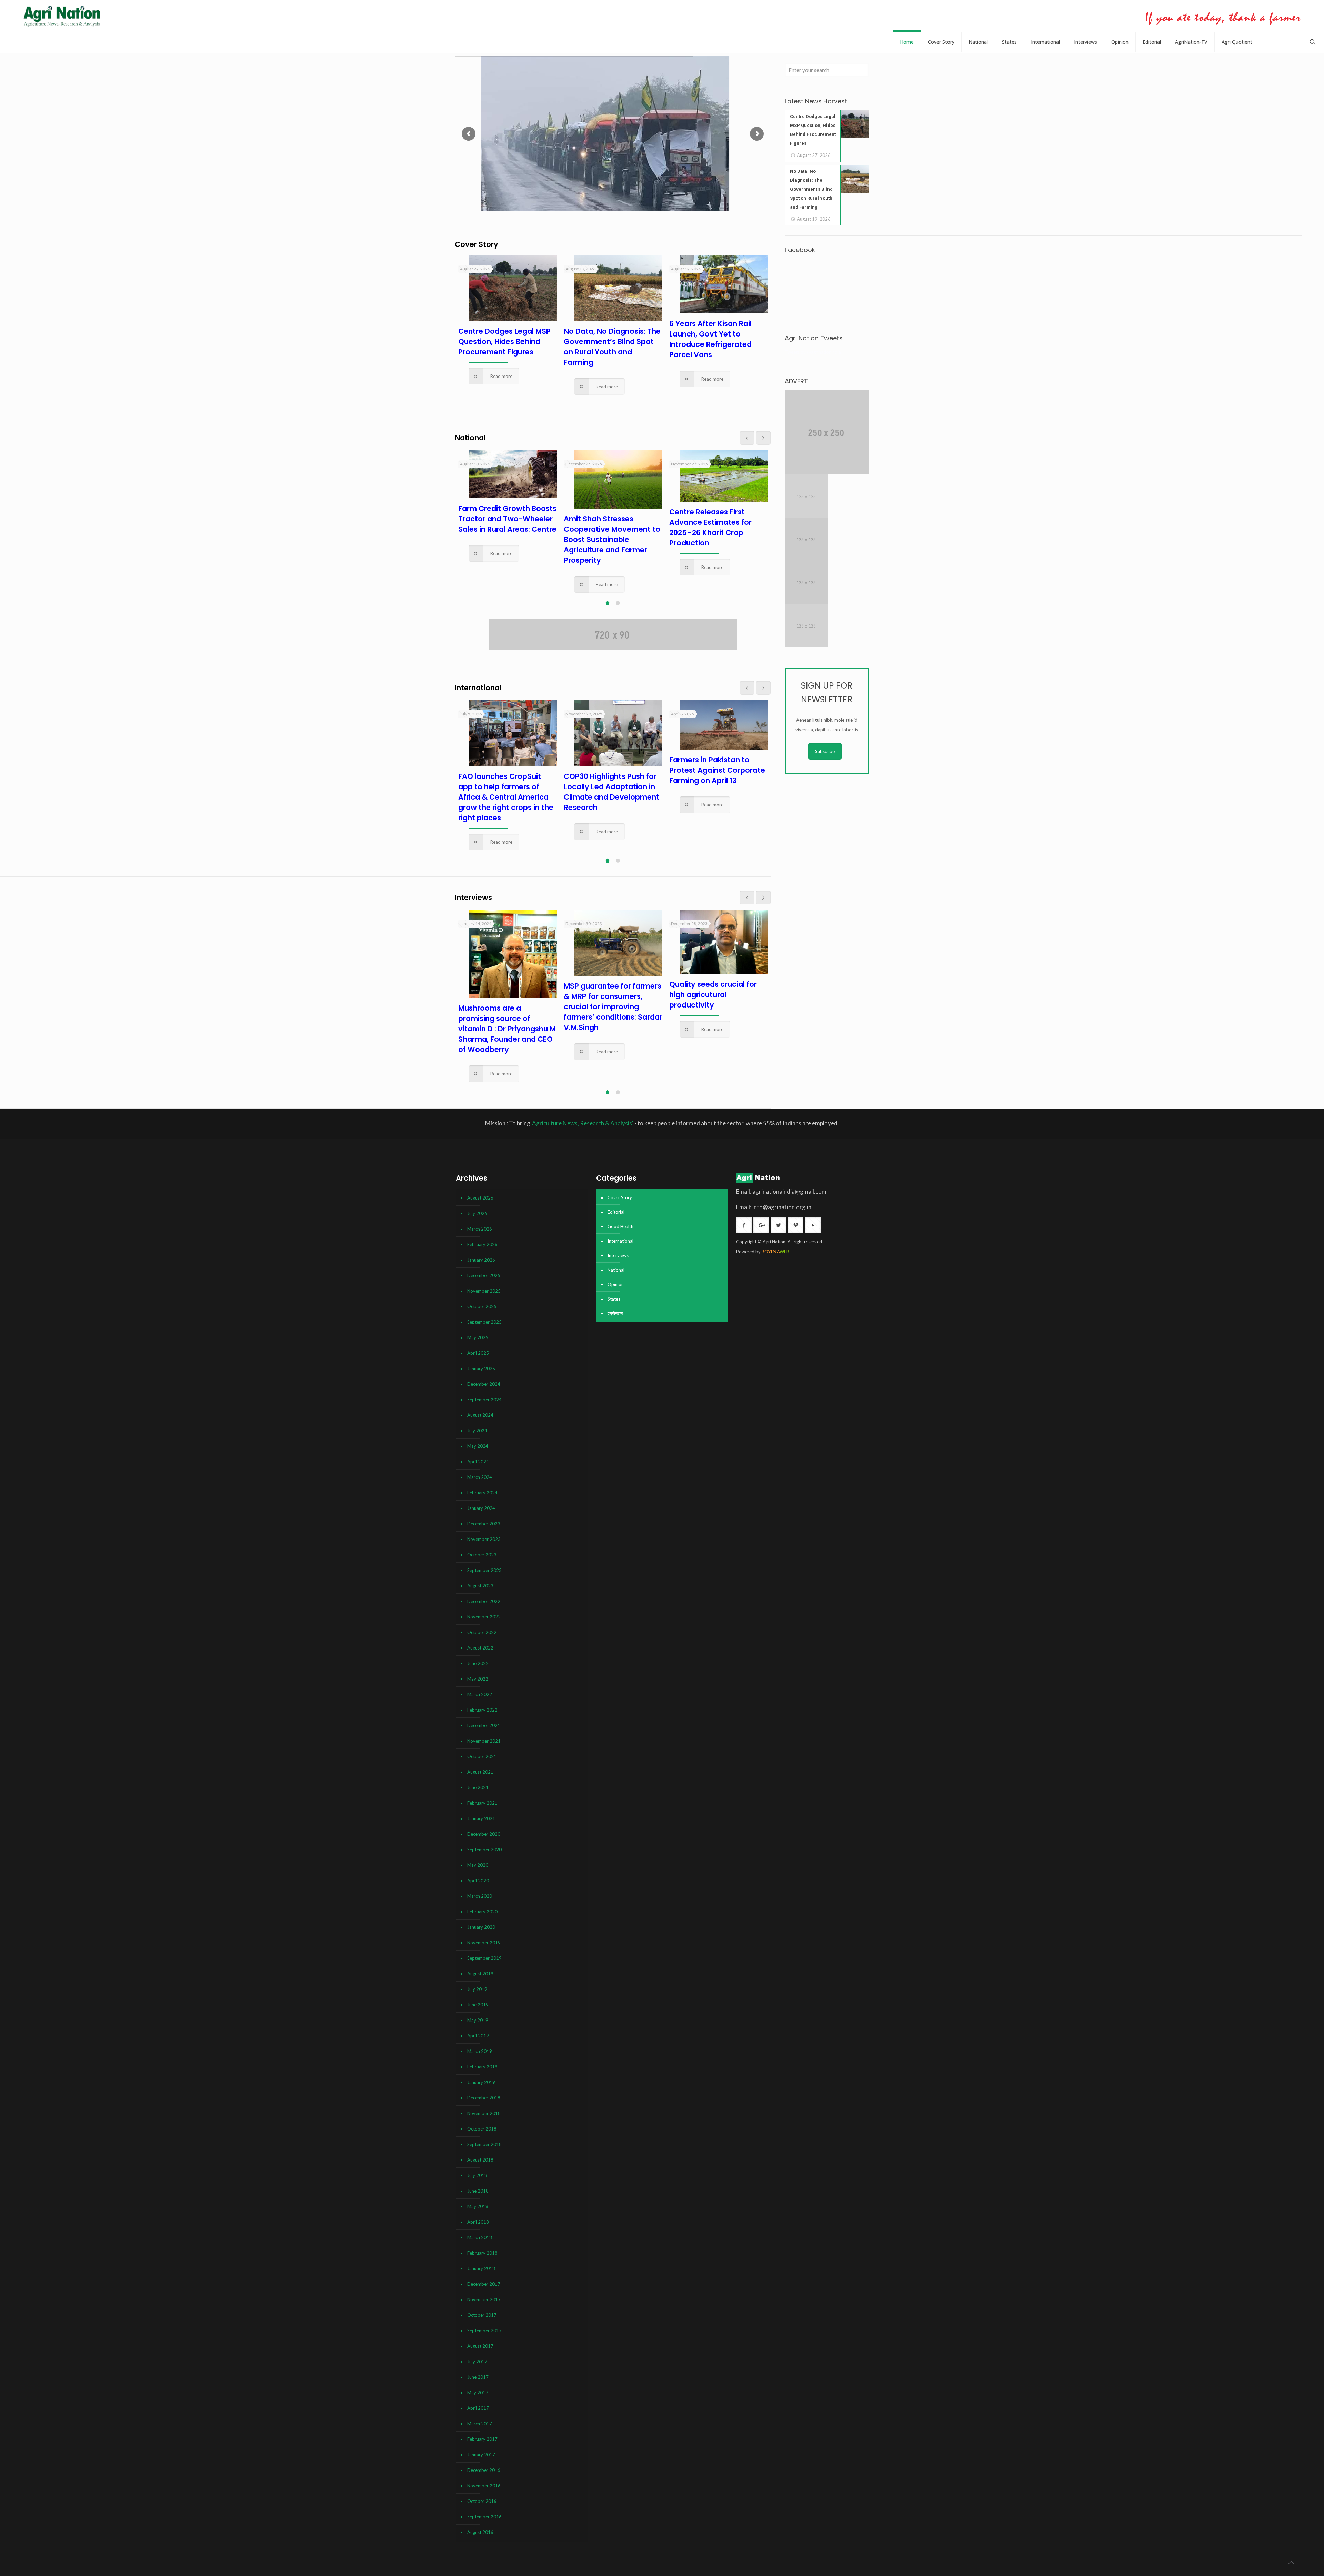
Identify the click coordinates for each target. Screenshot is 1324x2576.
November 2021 (484, 1741)
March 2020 (480, 1896)
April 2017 (478, 2408)
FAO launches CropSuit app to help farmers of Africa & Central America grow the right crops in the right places (506, 797)
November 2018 (484, 2113)
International (620, 1241)
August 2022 (480, 1648)
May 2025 (478, 1337)
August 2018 (480, 2160)
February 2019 (482, 2067)
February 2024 (482, 1493)
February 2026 (482, 1244)
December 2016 (484, 2470)
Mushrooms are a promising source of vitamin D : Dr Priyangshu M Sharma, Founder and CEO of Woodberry (507, 1029)
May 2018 (478, 2206)
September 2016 (484, 2517)
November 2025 (484, 1291)
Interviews (618, 1255)
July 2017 (477, 2362)
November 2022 (484, 1617)
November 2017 (484, 2299)
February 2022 (482, 1710)
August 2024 (480, 1415)
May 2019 (478, 2020)
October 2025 (482, 1306)
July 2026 (477, 1213)
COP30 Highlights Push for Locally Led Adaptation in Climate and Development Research (611, 792)
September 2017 (484, 2331)
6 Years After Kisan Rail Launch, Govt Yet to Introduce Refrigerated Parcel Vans (710, 339)
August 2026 (480, 1198)
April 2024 (478, 1462)
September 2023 (484, 1570)
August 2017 (480, 2346)
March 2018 (480, 2237)
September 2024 (484, 1400)
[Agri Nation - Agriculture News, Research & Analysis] (62, 16)
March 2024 (480, 1477)
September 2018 (484, 2144)
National (616, 1270)
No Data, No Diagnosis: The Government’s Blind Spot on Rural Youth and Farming (612, 347)
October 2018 (482, 2129)
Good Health (620, 1226)
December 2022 (484, 1601)
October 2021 (482, 1756)
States (614, 1299)
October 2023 (482, 1555)
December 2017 (484, 2284)
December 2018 (484, 2098)
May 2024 (478, 1446)
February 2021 (482, 1803)
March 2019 (480, 2051)
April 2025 (478, 1353)
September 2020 (484, 1850)
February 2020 (482, 1912)
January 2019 (481, 2082)
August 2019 (480, 1974)
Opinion (616, 1284)
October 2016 (482, 2501)
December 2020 (484, 1834)
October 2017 (482, 2315)
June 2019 (478, 2005)
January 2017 (481, 2455)
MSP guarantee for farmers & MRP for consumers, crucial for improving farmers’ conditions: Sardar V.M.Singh (613, 1007)
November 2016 (484, 2486)
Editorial (616, 1212)
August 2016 (480, 2532)
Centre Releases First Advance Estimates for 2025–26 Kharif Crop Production (710, 527)
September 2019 (484, 1958)
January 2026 (481, 1260)
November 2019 (484, 1943)
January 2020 (481, 1927)
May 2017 (478, 2393)
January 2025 (481, 1369)
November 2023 (484, 1539)
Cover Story (620, 1197)
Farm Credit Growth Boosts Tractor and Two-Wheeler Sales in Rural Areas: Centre (507, 519)
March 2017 (480, 2424)
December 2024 (484, 1384)
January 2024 (481, 1508)
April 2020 (478, 1881)
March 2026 (480, 1229)
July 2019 (477, 1989)
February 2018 (482, 2253)
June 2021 (478, 1787)
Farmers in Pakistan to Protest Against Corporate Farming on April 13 (717, 770)
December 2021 (484, 1725)
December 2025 (484, 1275)
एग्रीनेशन (615, 1313)
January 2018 (481, 2268)
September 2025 (484, 1322)
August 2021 (480, 1772)
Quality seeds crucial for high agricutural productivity (713, 995)
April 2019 (478, 2036)
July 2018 (477, 2175)
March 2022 (480, 1694)
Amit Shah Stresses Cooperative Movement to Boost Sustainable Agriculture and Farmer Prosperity (612, 539)
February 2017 (482, 2439)
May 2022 (478, 1679)
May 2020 (478, 1865)
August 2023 (480, 1586)
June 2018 (478, 2191)
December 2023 (484, 1524)
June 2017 (478, 2377)
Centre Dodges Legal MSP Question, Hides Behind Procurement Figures (504, 342)
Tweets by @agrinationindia (813, 352)
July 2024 (477, 1431)
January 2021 (481, 1818)
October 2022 (482, 1632)
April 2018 (478, 2222)
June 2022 (478, 1663)
